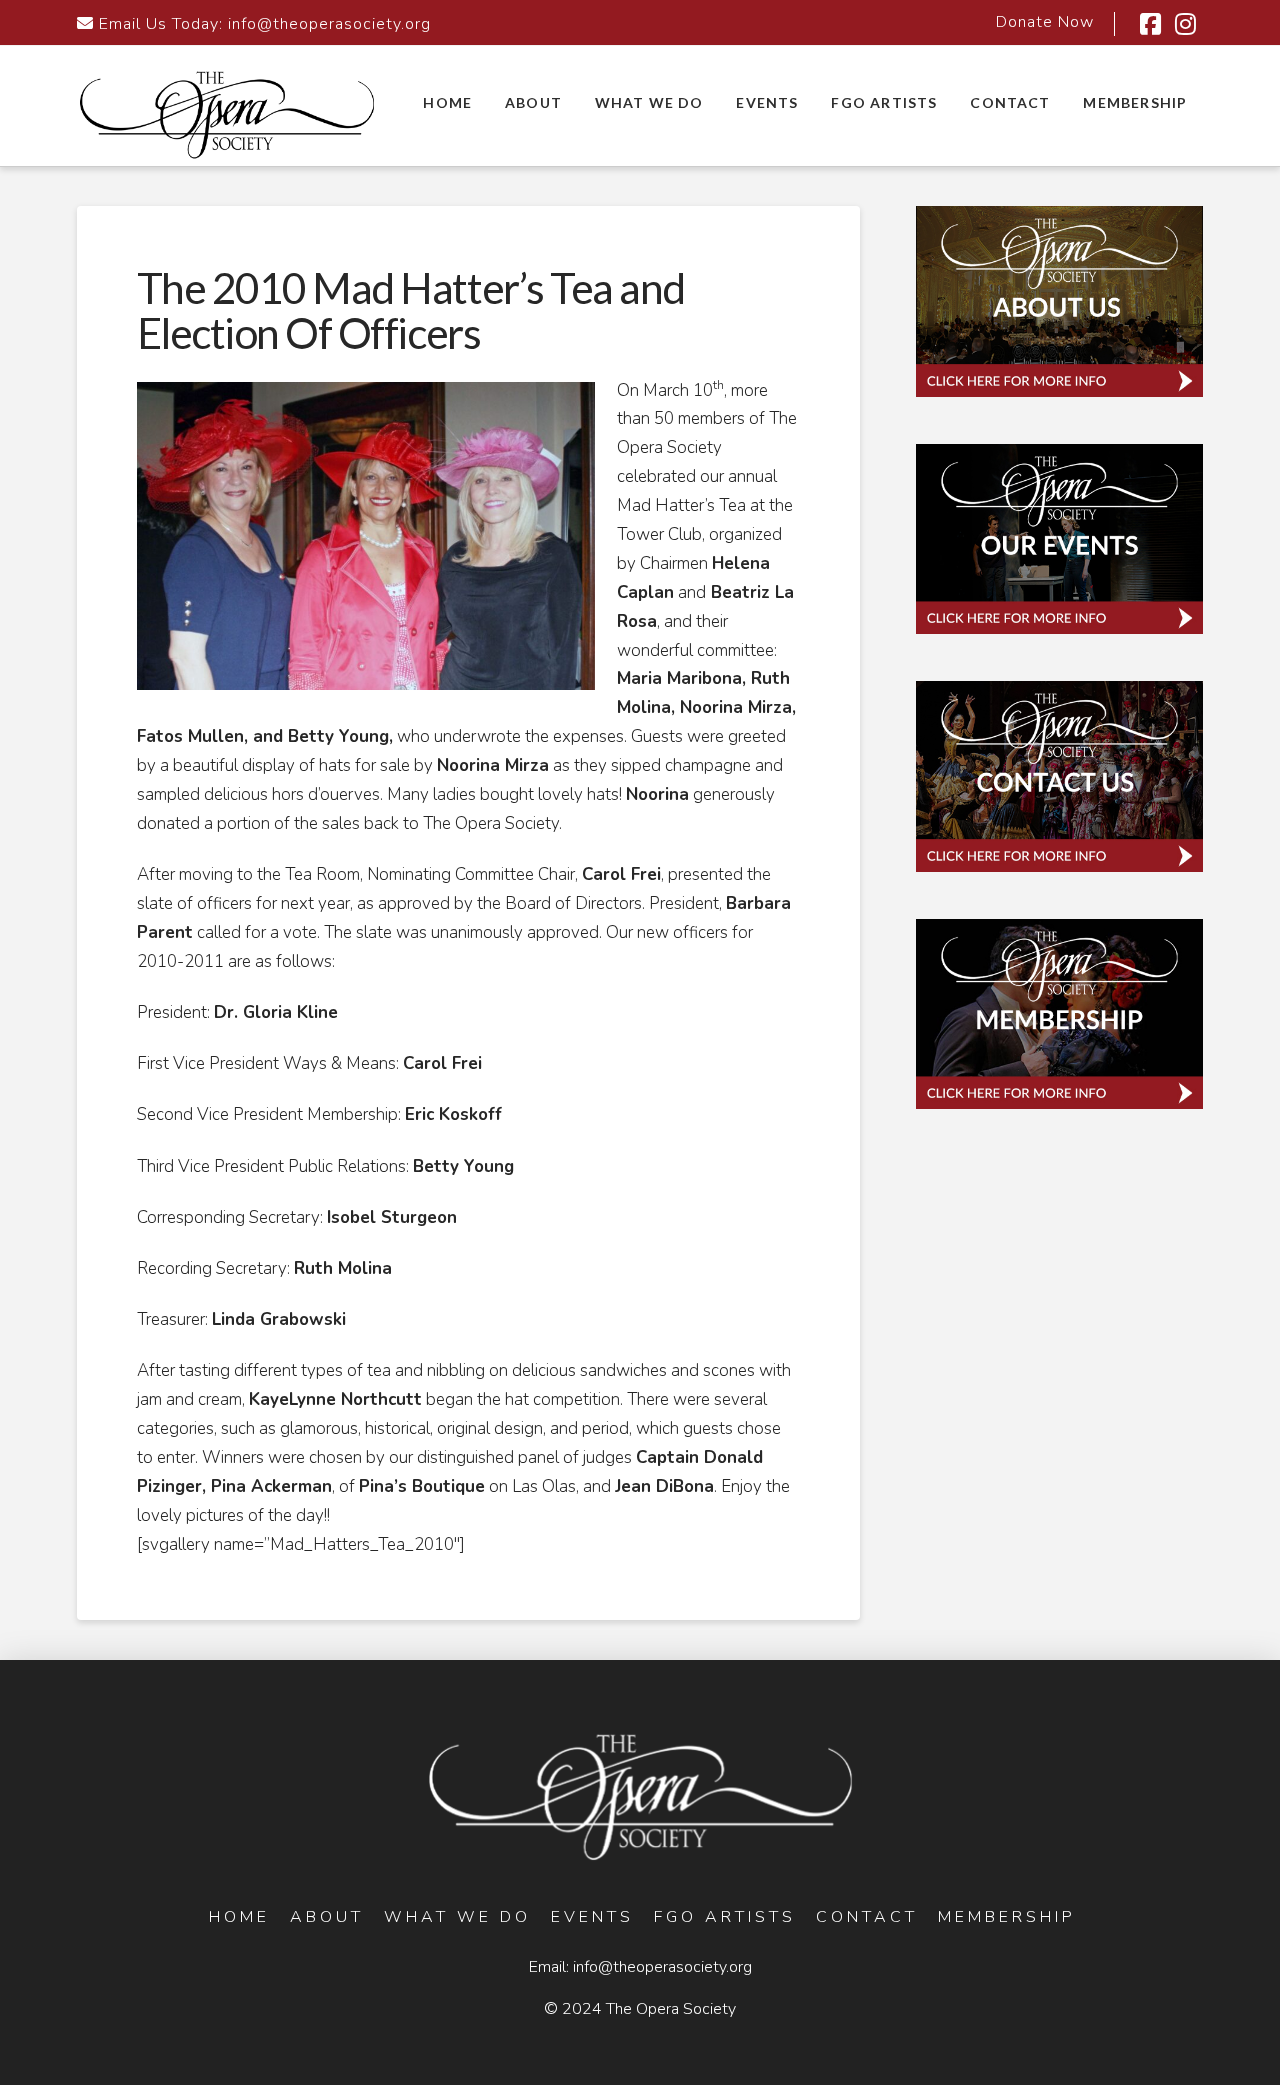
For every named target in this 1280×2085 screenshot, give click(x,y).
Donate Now (1045, 22)
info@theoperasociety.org (329, 24)
